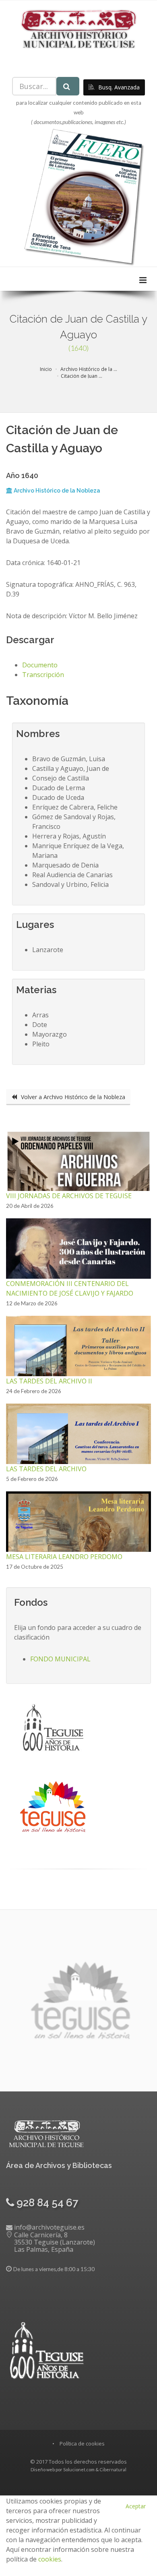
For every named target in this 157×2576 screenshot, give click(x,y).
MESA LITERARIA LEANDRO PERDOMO (64, 1557)
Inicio (46, 369)
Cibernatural (113, 2469)
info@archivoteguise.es (49, 2227)
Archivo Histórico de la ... (88, 369)
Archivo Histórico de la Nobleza (56, 491)
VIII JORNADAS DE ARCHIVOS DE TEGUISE (69, 1196)
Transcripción (43, 675)
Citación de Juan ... (82, 376)
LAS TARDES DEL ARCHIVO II (49, 1381)
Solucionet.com (79, 2469)
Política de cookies (82, 2443)
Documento (40, 665)
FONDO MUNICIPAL (60, 1659)
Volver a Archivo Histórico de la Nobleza (72, 1097)
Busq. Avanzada (118, 87)
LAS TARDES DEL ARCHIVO (46, 1469)
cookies (50, 2559)
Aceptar (136, 2506)
